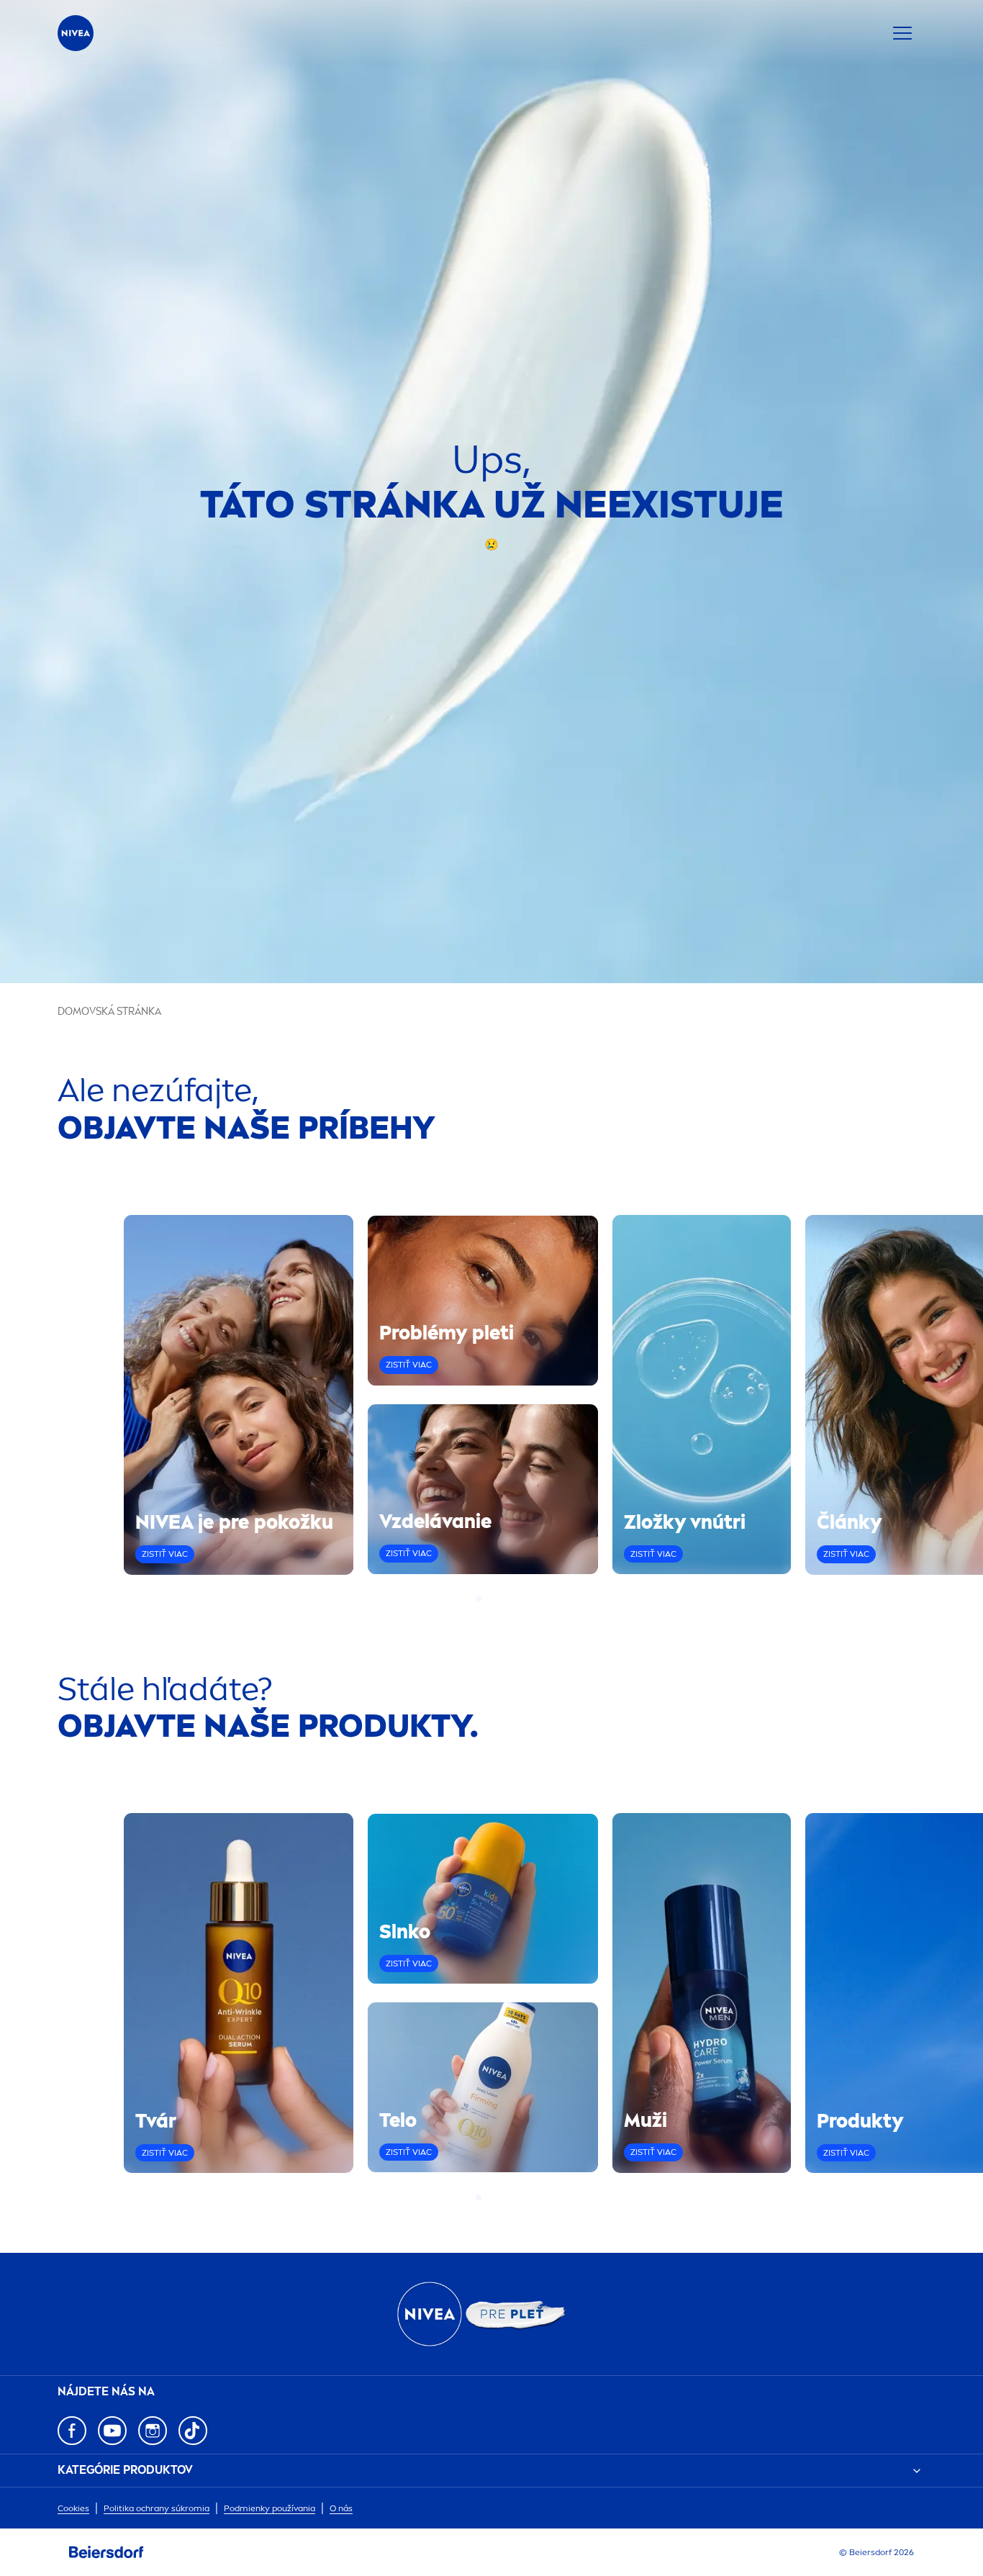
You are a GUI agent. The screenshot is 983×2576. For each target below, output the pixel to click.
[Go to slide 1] (479, 1599)
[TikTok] (193, 2431)
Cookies (73, 2508)
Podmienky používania (269, 2508)
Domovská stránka (109, 1012)
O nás (341, 2508)
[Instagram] (153, 2431)
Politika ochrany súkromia (157, 2508)
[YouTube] (112, 2431)
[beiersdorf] (107, 2552)
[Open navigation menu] (902, 33)
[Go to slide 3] (496, 1599)
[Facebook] (72, 2431)
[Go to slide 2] (487, 1599)
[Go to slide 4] (504, 1599)
